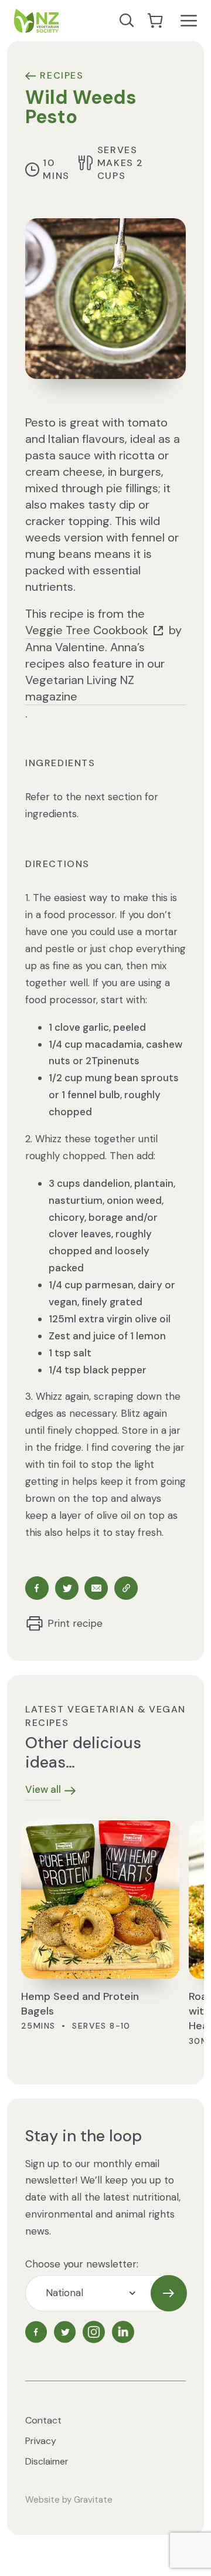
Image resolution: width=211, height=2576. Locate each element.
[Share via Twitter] (67, 1588)
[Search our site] (127, 21)
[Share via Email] (96, 1588)
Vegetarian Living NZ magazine (80, 688)
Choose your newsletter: (82, 2264)
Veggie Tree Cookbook (87, 630)
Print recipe (75, 1623)
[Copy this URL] (126, 1588)
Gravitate (93, 2500)
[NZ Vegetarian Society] (36, 21)
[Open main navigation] (189, 21)
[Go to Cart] (156, 21)
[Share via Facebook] (37, 1588)
